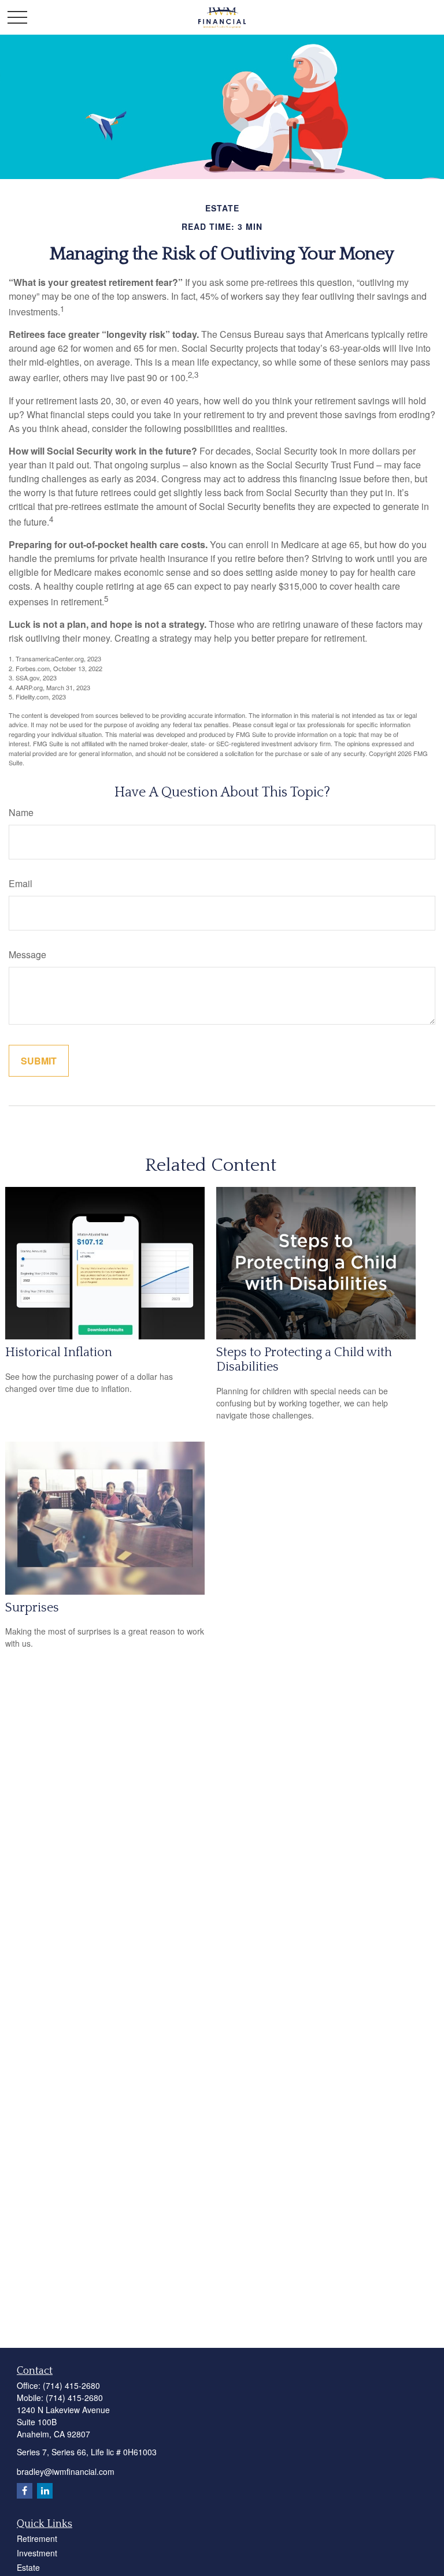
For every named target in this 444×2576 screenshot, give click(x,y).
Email (21, 883)
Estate (28, 2567)
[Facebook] (25, 2491)
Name (21, 812)
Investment (37, 2553)
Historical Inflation (59, 1352)
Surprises (32, 1608)
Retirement (37, 2538)
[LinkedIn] (45, 2491)
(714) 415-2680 (71, 2385)
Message (27, 954)
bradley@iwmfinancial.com (66, 2471)
